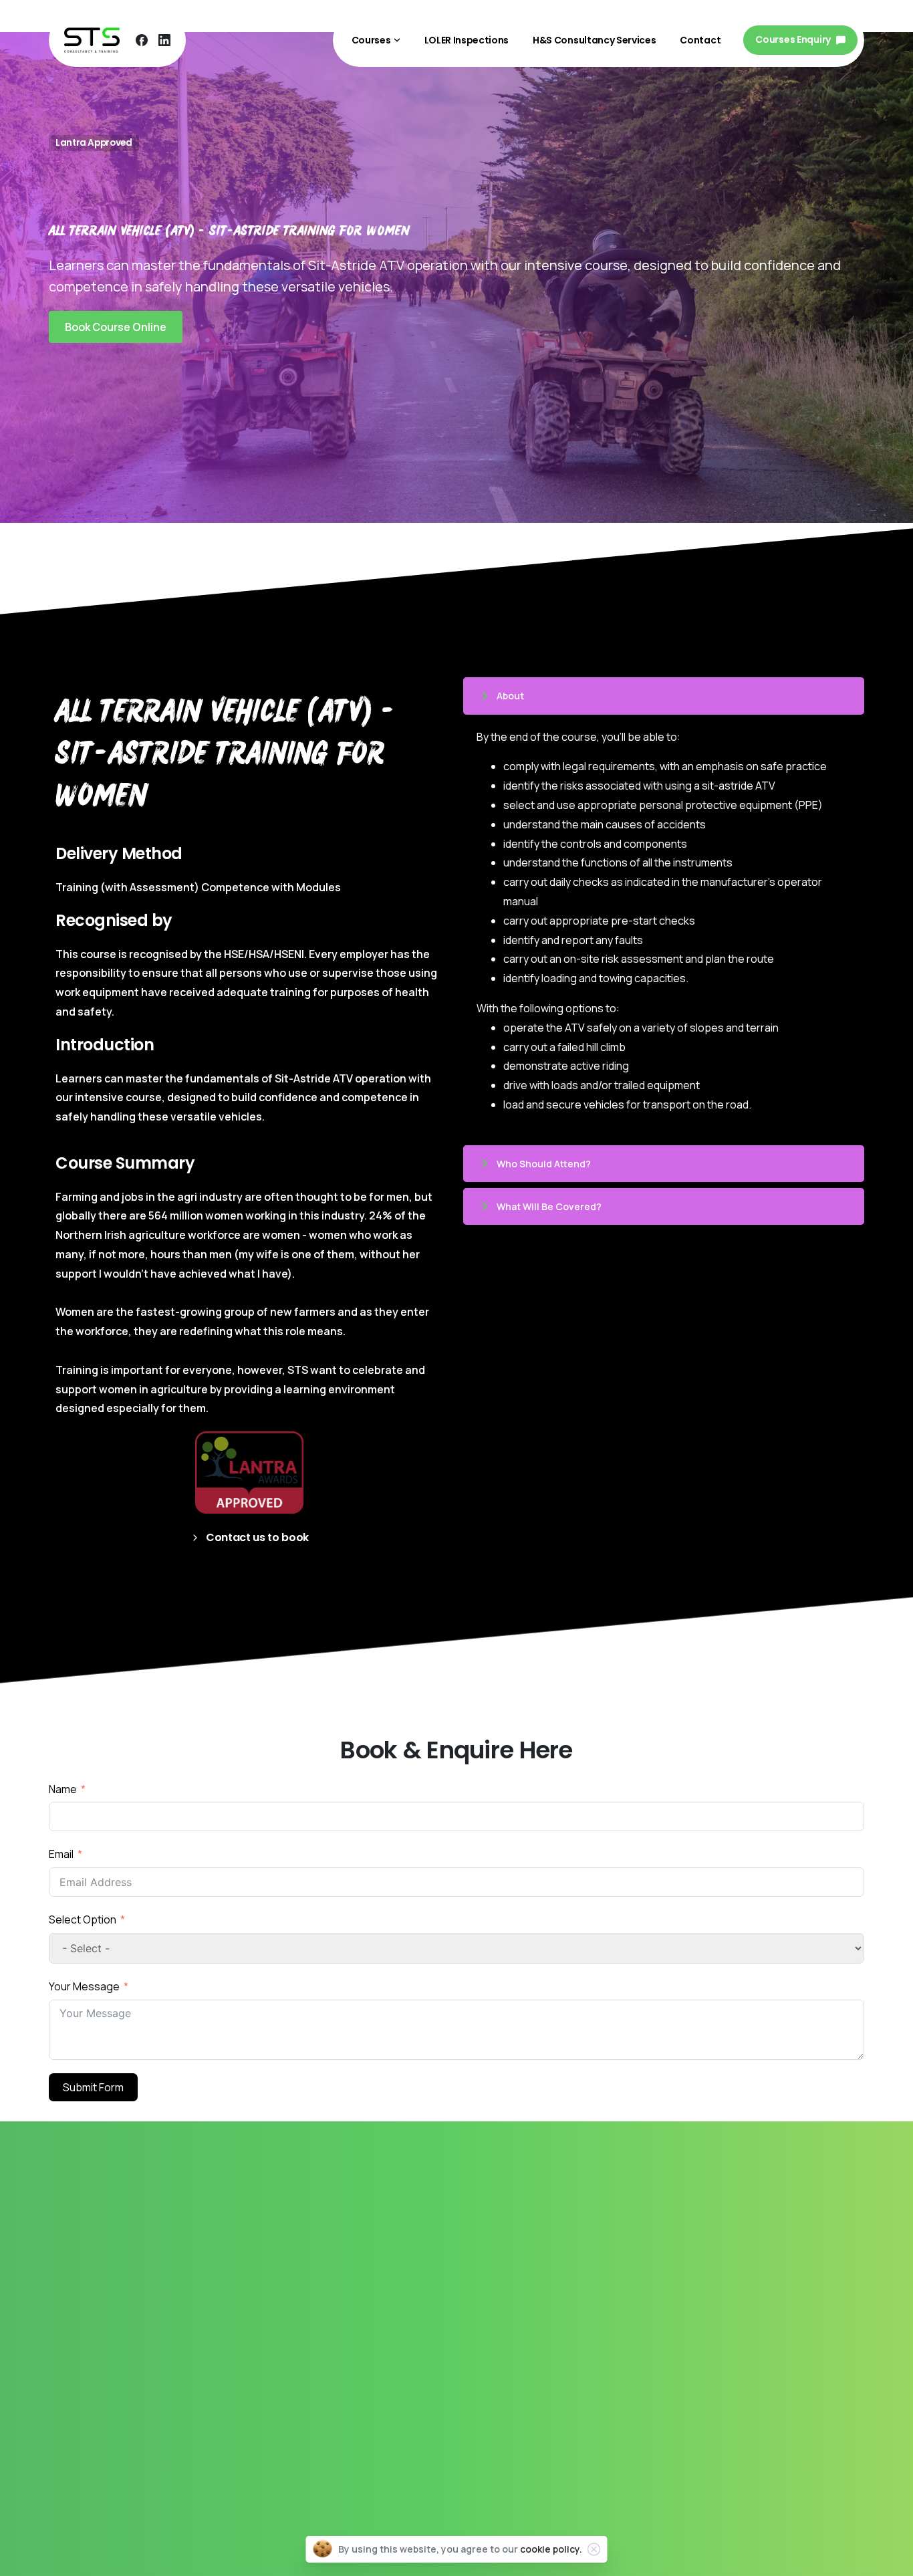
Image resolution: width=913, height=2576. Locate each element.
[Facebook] (142, 40)
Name (63, 1789)
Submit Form (93, 2087)
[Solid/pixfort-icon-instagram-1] (126, 2422)
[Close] (594, 2549)
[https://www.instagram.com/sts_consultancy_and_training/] (64, 2422)
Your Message (84, 1986)
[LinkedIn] (164, 40)
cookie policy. (551, 2549)
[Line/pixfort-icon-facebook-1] (95, 2422)
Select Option (84, 1919)
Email (61, 1854)
